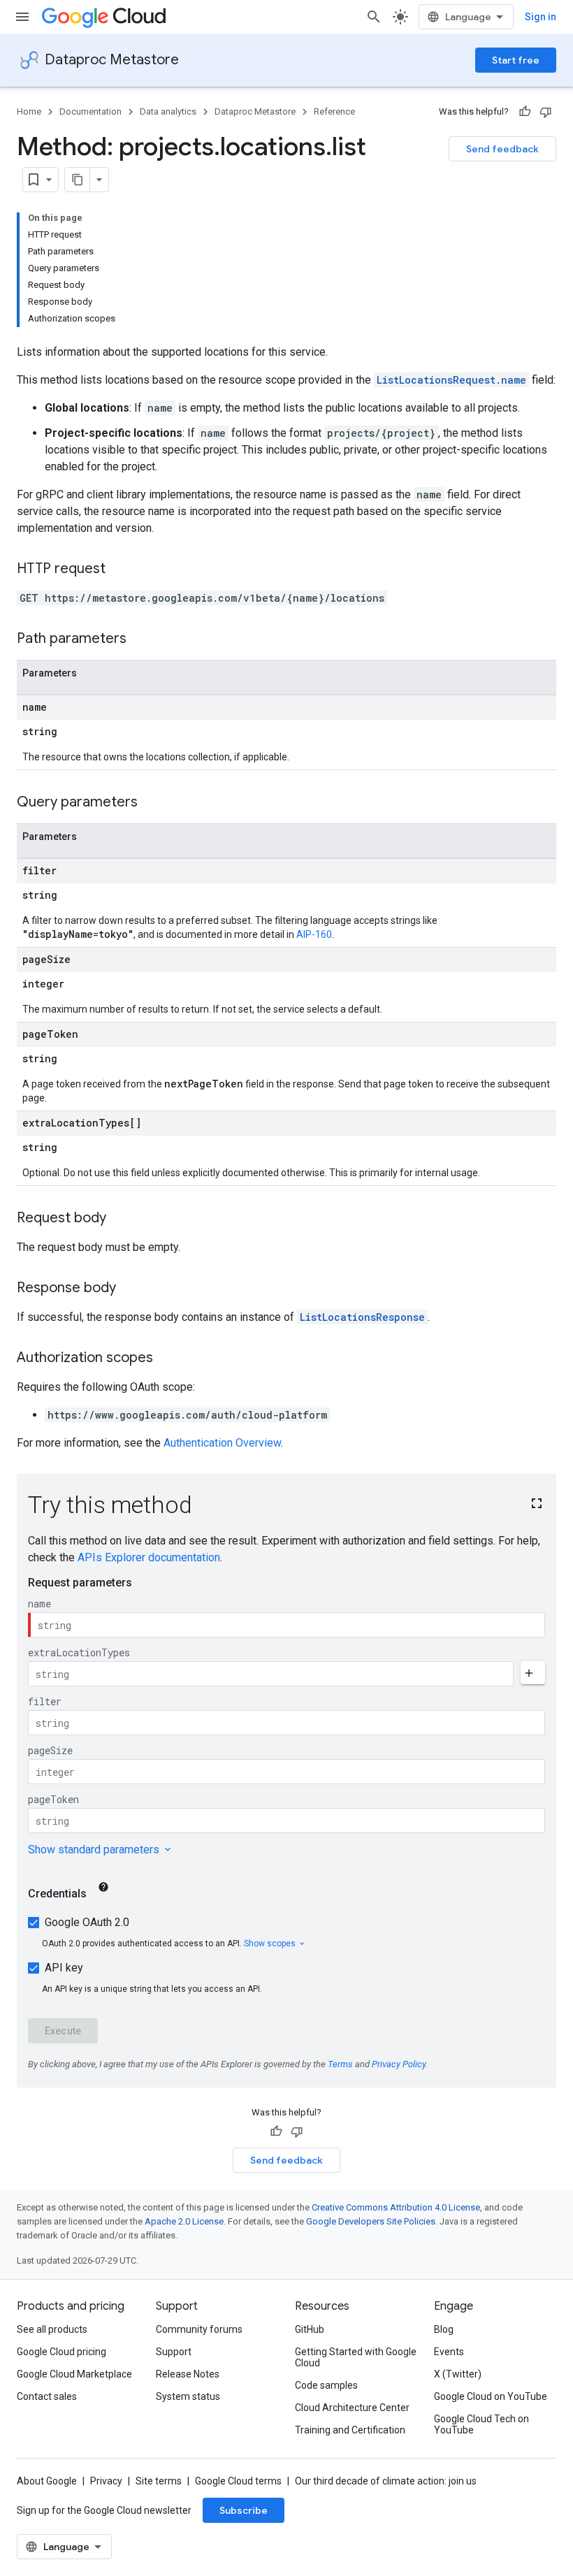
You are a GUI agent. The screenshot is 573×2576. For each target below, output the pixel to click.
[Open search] (374, 17)
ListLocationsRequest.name (451, 380)
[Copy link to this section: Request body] (120, 1219)
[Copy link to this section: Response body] (130, 1289)
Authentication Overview (222, 1443)
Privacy (106, 2481)
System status (188, 2396)
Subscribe (244, 2510)
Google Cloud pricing (61, 2352)
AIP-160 (314, 934)
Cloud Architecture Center (352, 2408)
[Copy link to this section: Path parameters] (140, 639)
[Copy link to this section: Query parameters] (152, 803)
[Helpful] (525, 112)
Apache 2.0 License (184, 2221)
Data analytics (168, 111)
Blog (444, 2329)
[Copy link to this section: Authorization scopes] (167, 1359)
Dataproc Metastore (112, 60)
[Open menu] (22, 17)
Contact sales (47, 2396)
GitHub (310, 2329)
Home (29, 111)
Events (449, 2352)
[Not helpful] (546, 112)
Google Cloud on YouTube (491, 2396)
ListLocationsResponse (362, 1317)
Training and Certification (350, 2430)
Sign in (541, 17)
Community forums (199, 2329)
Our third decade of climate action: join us (386, 2481)
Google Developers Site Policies (371, 2221)
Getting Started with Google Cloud (356, 2357)
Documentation (90, 111)
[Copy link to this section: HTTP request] (119, 570)
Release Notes (188, 2374)
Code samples (326, 2385)
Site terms (159, 2481)
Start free (516, 60)
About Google (47, 2481)
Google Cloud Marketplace (74, 2374)
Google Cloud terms (238, 2481)
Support (174, 2352)
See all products (52, 2329)
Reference (334, 111)
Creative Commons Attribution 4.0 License (396, 2207)
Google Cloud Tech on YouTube (481, 2424)
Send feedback (502, 149)
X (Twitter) (458, 2374)
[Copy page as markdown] (78, 180)
